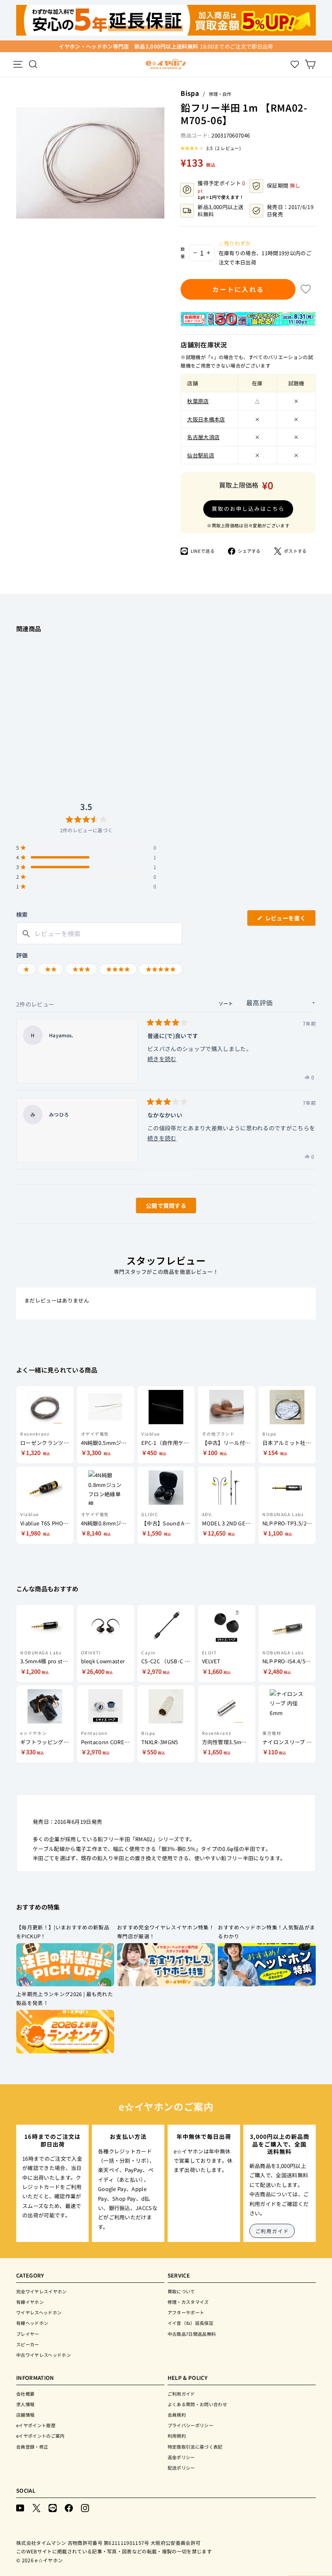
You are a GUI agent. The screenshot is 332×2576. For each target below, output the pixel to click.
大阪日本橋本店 (206, 419)
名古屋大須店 (203, 437)
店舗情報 (25, 2415)
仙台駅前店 (201, 455)
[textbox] (99, 934)
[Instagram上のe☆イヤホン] (85, 2507)
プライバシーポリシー (190, 2425)
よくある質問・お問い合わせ (197, 2404)
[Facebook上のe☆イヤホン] (69, 2507)
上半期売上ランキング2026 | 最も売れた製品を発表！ (65, 1999)
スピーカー (28, 2344)
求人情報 (25, 2404)
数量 (183, 253)
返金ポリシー (181, 2457)
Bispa (190, 93)
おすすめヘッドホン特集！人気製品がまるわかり (266, 1932)
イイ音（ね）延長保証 (190, 2323)
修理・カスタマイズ (188, 2302)
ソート (227, 1003)
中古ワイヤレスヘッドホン (44, 2355)
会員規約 (177, 2415)
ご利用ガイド (272, 2231)
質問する (157, 1207)
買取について (181, 2291)
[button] (211, 148)
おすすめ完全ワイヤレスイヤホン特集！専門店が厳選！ (166, 1932)
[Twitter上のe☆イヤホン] (36, 2507)
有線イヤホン (30, 2302)
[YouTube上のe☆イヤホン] (20, 2507)
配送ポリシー (181, 2468)
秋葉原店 (198, 401)
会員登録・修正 (32, 2447)
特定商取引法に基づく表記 (195, 2447)
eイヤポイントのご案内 (40, 2436)
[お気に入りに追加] (306, 289)
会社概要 (25, 2394)
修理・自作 (220, 94)
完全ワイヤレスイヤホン (41, 2291)
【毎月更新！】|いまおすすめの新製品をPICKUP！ (63, 1932)
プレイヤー (28, 2334)
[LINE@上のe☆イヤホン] (53, 2507)
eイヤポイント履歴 (36, 2425)
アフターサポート (186, 2312)
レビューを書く (288, 920)
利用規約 (177, 2436)
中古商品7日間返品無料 (192, 2334)
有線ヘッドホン (32, 2323)
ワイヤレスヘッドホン (39, 2312)
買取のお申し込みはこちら (248, 509)
